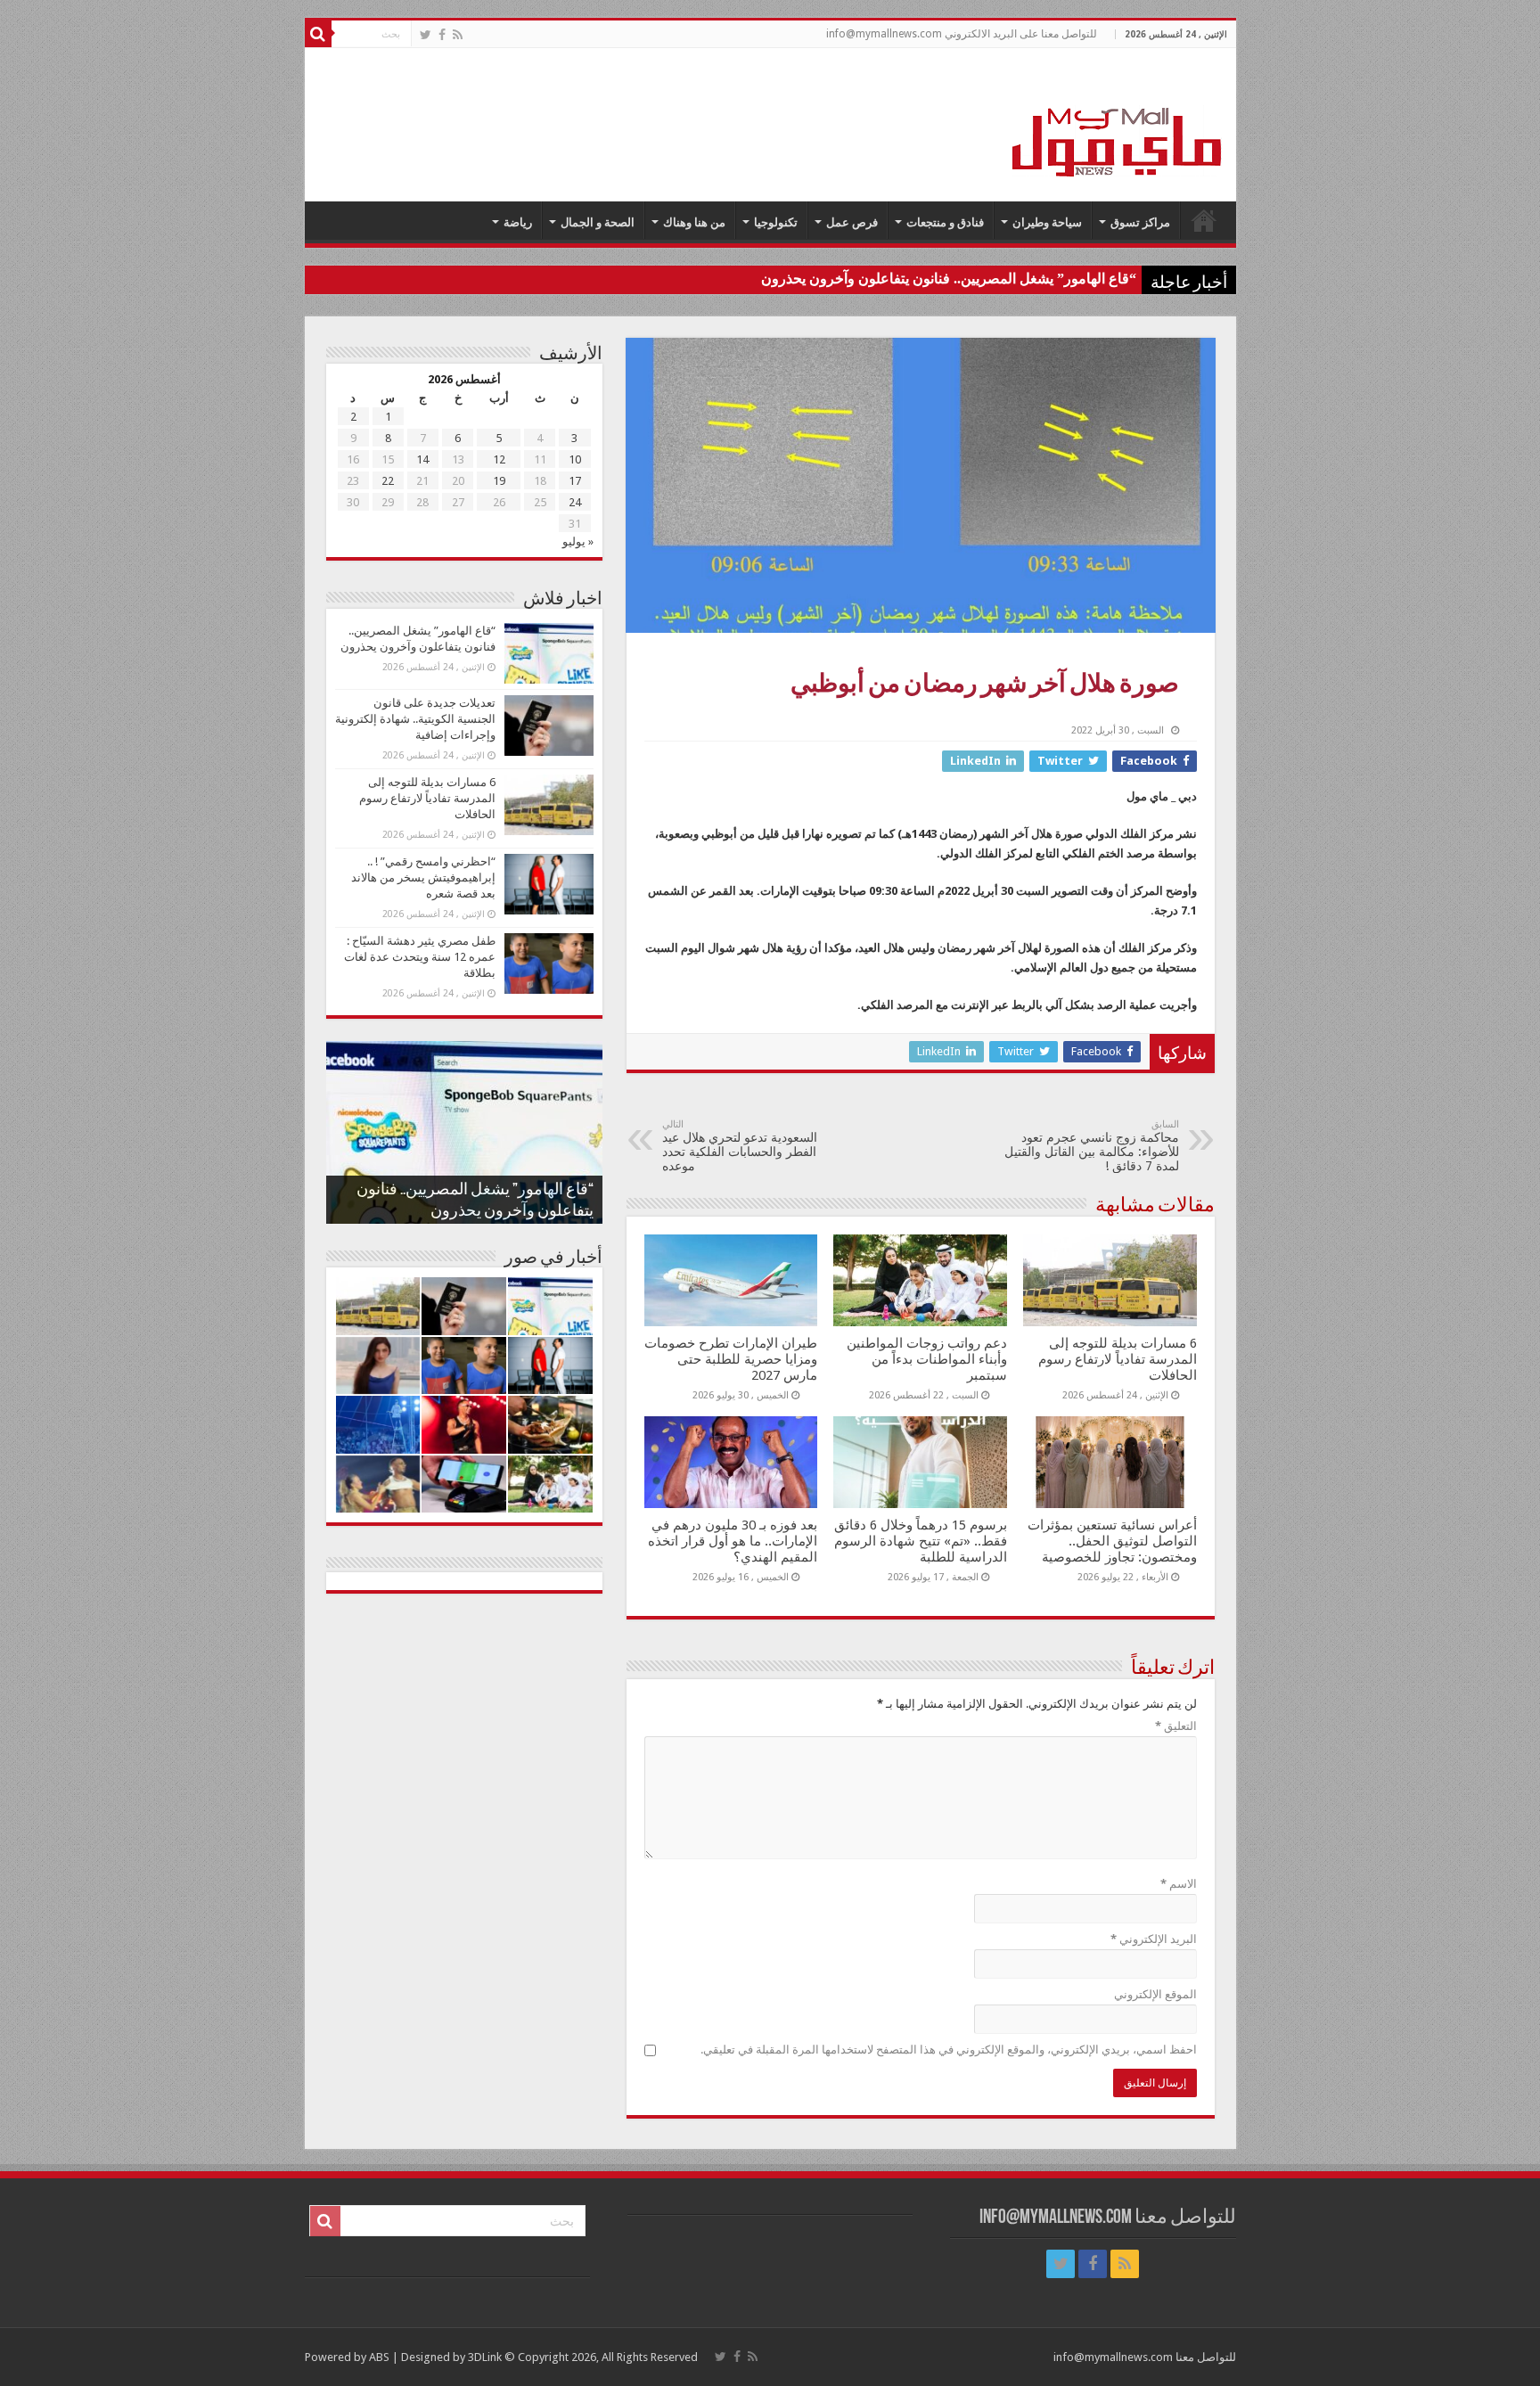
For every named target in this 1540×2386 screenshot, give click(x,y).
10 (575, 459)
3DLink (485, 2357)
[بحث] (318, 34)
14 (422, 459)
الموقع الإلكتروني (1155, 1994)
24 (575, 502)
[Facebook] (442, 35)
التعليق (1176, 1726)
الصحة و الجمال (598, 222)
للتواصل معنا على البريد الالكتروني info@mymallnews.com (962, 34)
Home (1204, 220)
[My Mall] (1118, 121)
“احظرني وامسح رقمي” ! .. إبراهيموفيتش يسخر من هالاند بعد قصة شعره (423, 877)
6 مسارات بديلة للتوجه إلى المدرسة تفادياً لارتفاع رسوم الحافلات (1118, 1359)
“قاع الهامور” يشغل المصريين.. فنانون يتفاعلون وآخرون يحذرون (949, 279)
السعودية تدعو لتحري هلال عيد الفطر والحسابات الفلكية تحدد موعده (740, 1146)
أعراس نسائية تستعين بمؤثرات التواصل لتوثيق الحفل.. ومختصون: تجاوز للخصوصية (1112, 1541)
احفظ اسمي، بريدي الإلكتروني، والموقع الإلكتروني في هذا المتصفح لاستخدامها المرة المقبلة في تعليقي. (949, 2050)
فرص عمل (852, 222)
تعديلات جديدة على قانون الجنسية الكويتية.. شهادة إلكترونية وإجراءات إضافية (415, 719)
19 (499, 481)
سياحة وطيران (1047, 222)
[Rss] (458, 35)
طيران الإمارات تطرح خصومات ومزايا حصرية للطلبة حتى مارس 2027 (731, 1359)
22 (388, 481)
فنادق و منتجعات (945, 222)
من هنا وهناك (694, 222)
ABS (379, 2357)
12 (499, 459)
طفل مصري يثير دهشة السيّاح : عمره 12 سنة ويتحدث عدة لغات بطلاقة (420, 957)
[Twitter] (426, 35)
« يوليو (578, 541)
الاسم (1179, 1884)
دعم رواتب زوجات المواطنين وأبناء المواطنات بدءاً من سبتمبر (927, 1359)
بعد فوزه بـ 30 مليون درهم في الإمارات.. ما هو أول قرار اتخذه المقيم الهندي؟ (733, 1541)
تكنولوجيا (776, 222)
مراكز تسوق (1140, 222)
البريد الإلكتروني (1154, 1939)
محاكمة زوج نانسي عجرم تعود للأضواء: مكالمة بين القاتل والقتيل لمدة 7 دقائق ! (1092, 1146)
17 (575, 481)
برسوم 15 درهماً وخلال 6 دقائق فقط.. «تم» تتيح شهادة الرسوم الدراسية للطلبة (921, 1541)
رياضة (518, 222)
